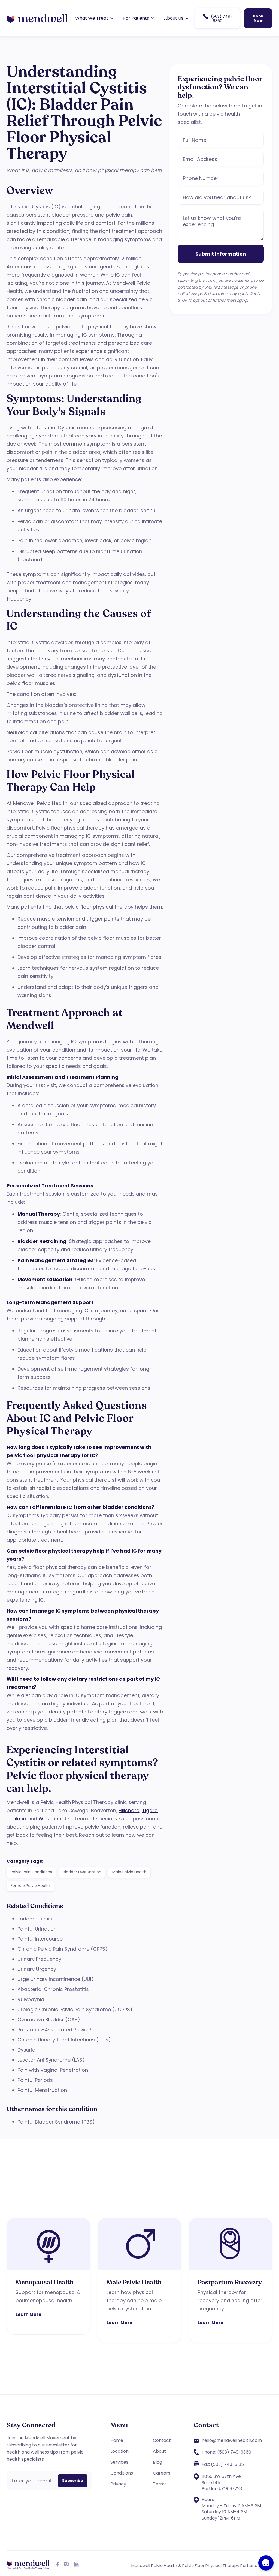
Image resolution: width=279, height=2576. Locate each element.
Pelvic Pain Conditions (31, 1872)
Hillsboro (129, 1810)
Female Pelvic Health (30, 1886)
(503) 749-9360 (218, 18)
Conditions (122, 2473)
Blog (157, 2462)
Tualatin (16, 1819)
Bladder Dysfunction (82, 1872)
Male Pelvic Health (129, 1872)
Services (119, 2462)
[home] (37, 18)
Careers (162, 2473)
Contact (162, 2440)
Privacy (118, 2484)
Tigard (150, 1810)
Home (117, 2440)
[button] (94, 18)
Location (119, 2451)
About (159, 2451)
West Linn (50, 1819)
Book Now (258, 18)
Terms (160, 2484)
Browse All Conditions (237, 2214)
